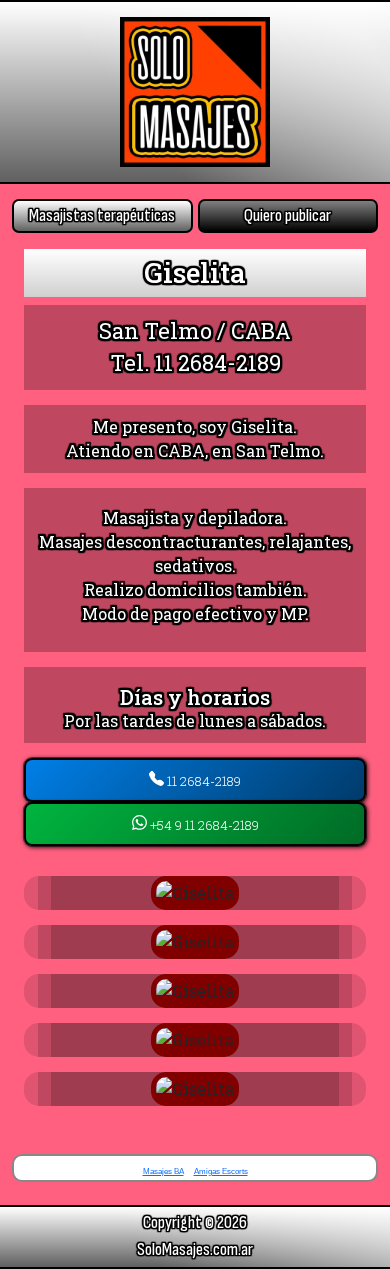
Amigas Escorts (221, 1171)
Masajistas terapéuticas (102, 215)
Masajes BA (163, 1171)
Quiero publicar (287, 215)
